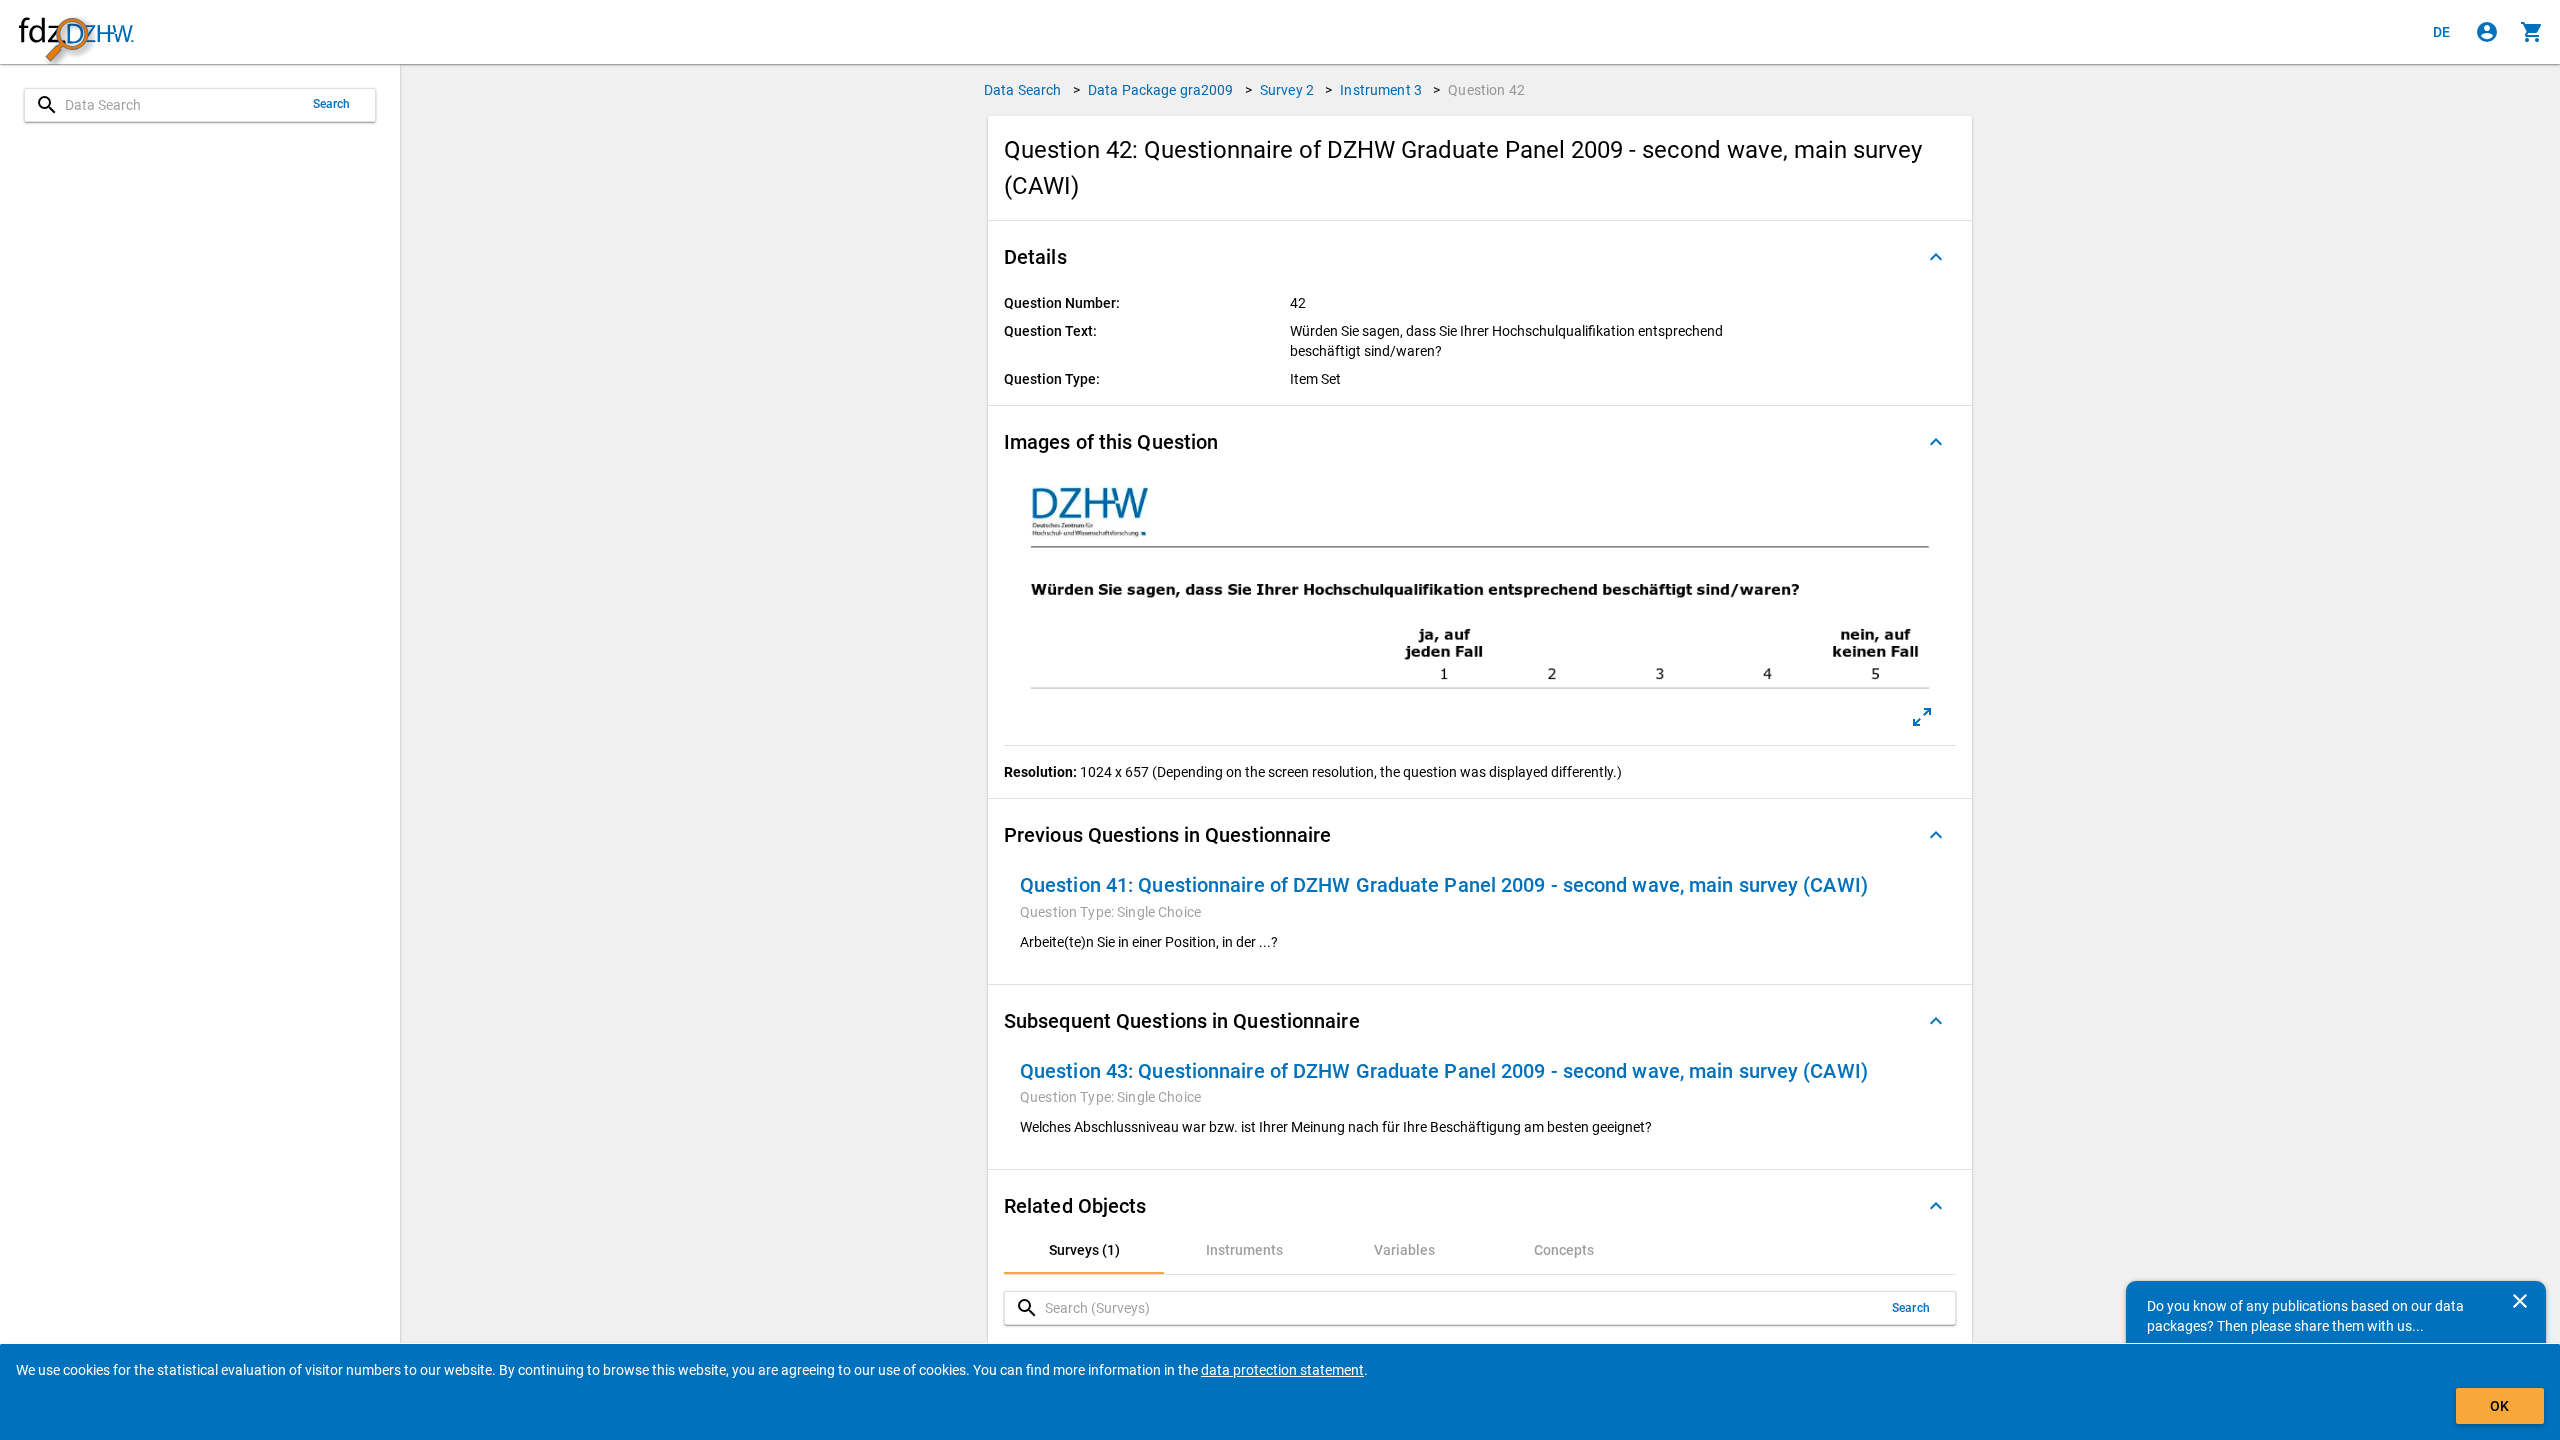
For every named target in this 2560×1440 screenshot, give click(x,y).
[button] (1480, 257)
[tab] (1084, 1250)
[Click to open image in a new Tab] (1922, 717)
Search (332, 104)
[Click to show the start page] (76, 32)
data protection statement (1282, 1370)
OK (2499, 1406)
